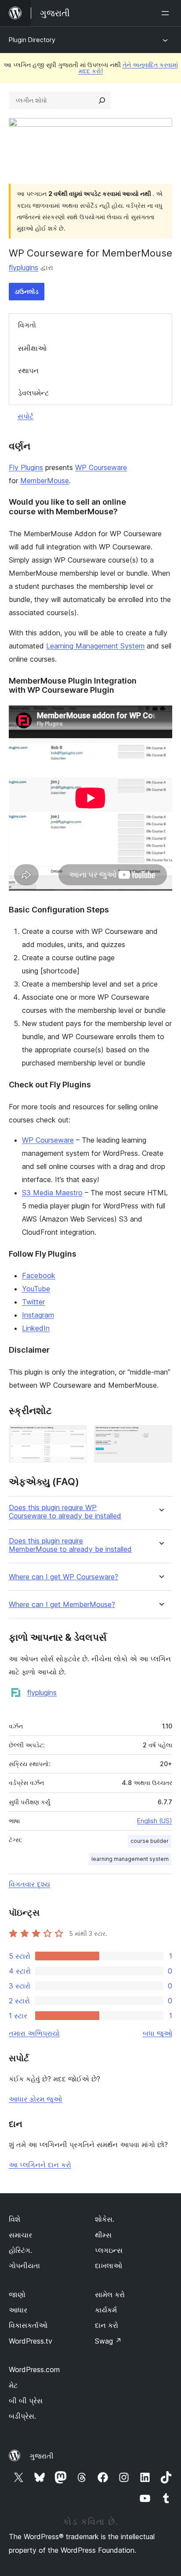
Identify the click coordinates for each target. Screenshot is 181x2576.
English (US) (155, 1821)
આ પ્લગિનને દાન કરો (40, 2165)
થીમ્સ (103, 2235)
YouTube (36, 1289)
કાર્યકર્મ (106, 2310)
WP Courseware (101, 467)
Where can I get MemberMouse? (62, 1605)
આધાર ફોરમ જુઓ (35, 2099)
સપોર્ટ (25, 416)
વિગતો (27, 325)
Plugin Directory (32, 40)
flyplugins (24, 267)
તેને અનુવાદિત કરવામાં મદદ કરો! (128, 68)
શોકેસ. (105, 2219)
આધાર (18, 2310)
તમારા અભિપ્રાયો (34, 2033)
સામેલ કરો (110, 2295)
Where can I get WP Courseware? (63, 1577)
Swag (108, 2341)
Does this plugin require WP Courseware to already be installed (65, 1512)
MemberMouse (45, 481)
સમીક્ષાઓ (32, 348)
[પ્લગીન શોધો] (102, 100)
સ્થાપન (28, 371)
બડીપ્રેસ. (22, 2416)
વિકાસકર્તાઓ (28, 2325)
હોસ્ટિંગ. (20, 2250)
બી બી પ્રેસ (26, 2401)
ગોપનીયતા (24, 2266)
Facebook (39, 1276)
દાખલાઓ (109, 2266)
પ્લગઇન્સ (109, 2250)
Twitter (33, 1302)
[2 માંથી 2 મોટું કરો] (160, 1437)
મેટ (13, 2385)
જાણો (17, 2295)
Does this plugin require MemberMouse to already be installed (70, 1545)
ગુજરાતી (42, 2456)
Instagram (38, 1315)
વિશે (14, 2219)
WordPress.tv (31, 2341)
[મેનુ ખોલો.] (167, 13)
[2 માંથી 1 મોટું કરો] (75, 1437)
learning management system (130, 1859)
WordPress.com (34, 2369)
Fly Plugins (26, 467)
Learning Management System (95, 646)
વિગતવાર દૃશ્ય (29, 1884)
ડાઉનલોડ (27, 291)
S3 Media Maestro (52, 1193)
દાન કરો (107, 2325)
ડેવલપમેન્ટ (33, 393)
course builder (150, 1841)
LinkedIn (36, 1328)
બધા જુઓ (157, 2033)
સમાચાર (20, 2235)
